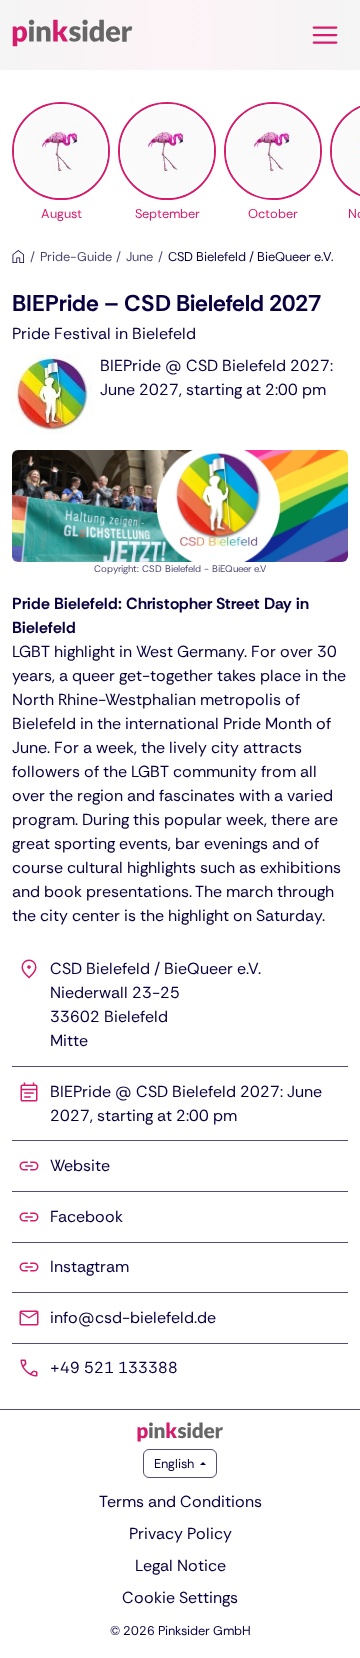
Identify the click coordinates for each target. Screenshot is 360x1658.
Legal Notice (180, 1565)
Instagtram (89, 1266)
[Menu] (325, 35)
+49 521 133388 (114, 1367)
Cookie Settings (180, 1597)
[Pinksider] (180, 1432)
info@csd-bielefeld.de (133, 1317)
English (175, 1463)
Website (80, 1165)
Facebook (86, 1216)
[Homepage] (18, 256)
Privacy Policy (180, 1533)
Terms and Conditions (180, 1501)
